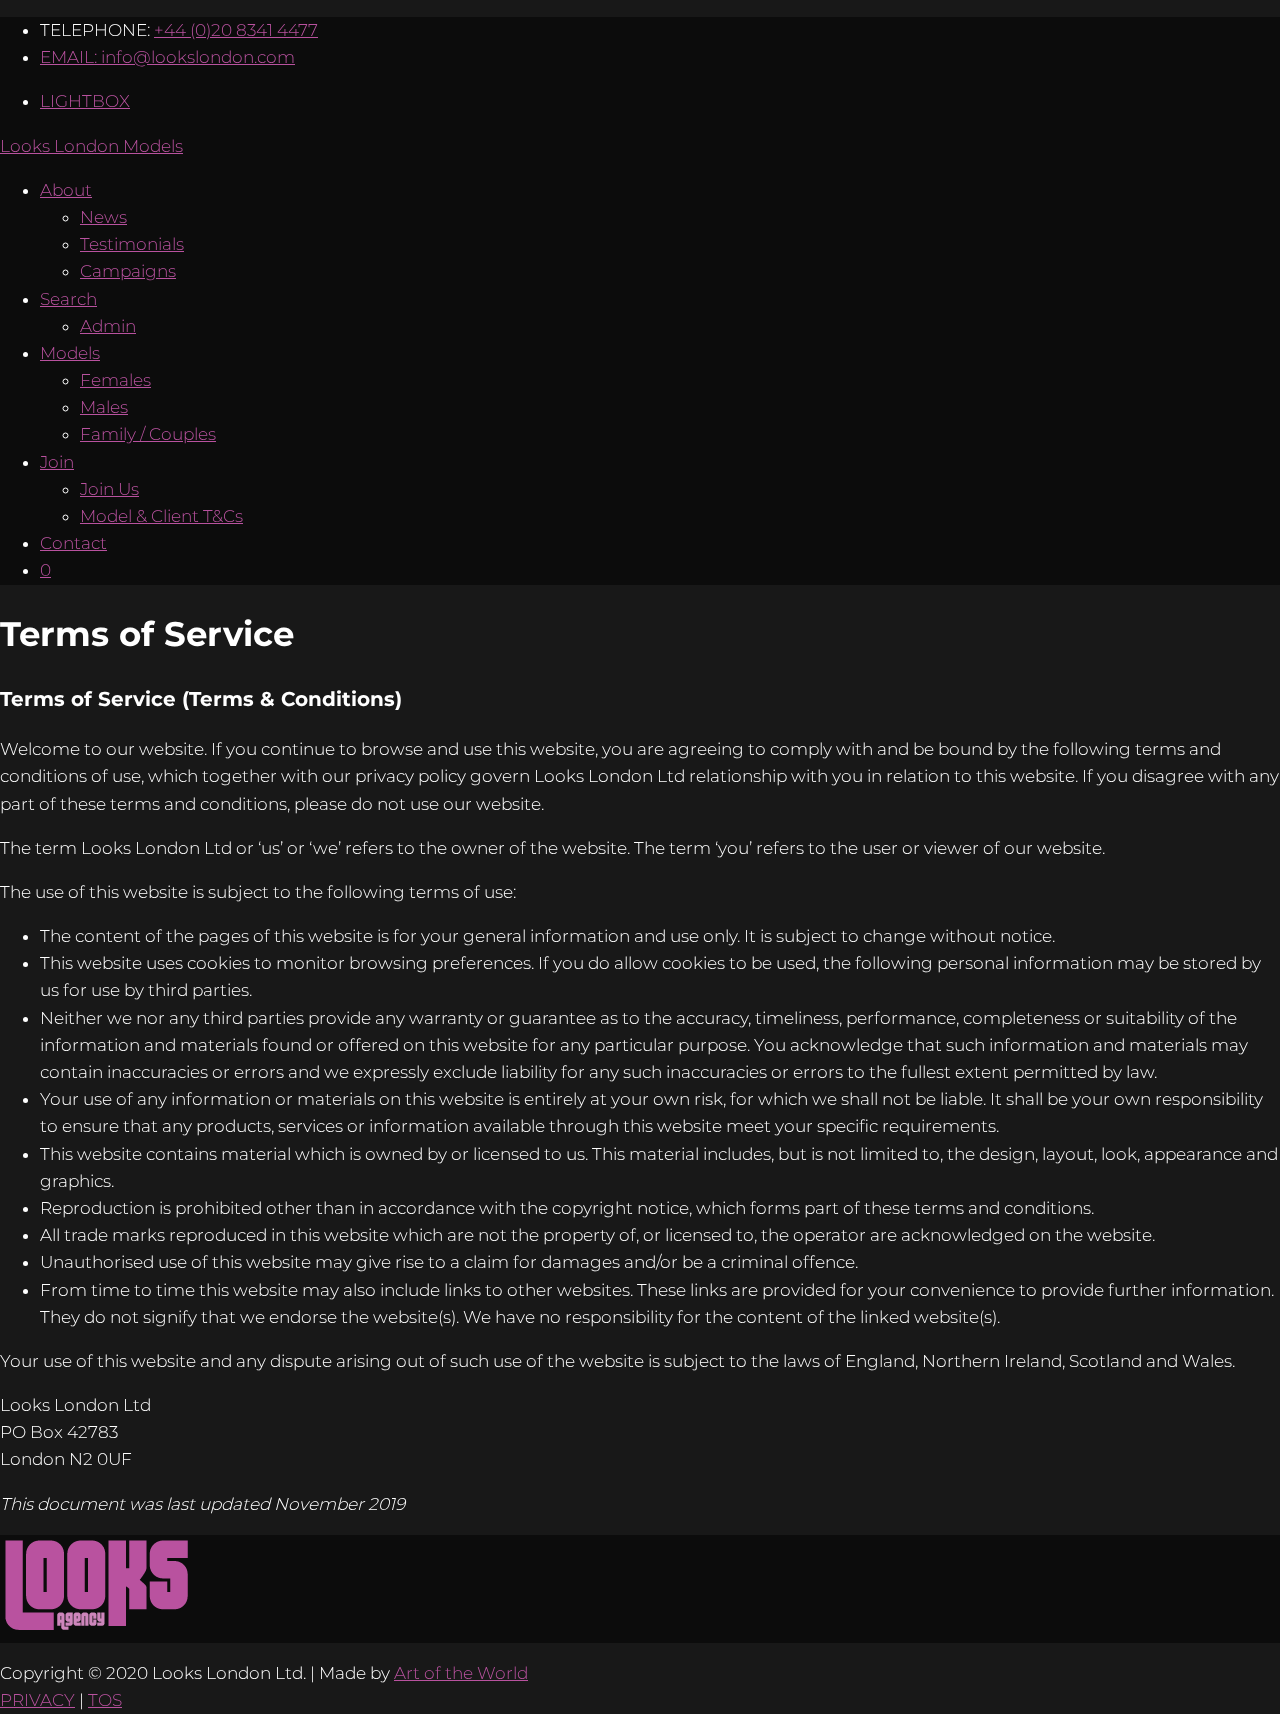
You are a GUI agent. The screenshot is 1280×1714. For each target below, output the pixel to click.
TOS (105, 1700)
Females (115, 380)
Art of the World (461, 1673)
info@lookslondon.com (198, 57)
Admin (108, 326)
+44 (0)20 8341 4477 (236, 30)
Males (104, 407)
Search (68, 299)
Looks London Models (91, 146)
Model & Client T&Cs (161, 516)
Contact (73, 543)
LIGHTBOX (85, 101)
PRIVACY (37, 1700)
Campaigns (128, 271)
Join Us (109, 489)
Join (57, 462)
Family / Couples (148, 434)
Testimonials (132, 244)
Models (70, 353)
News (103, 217)
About (66, 190)
